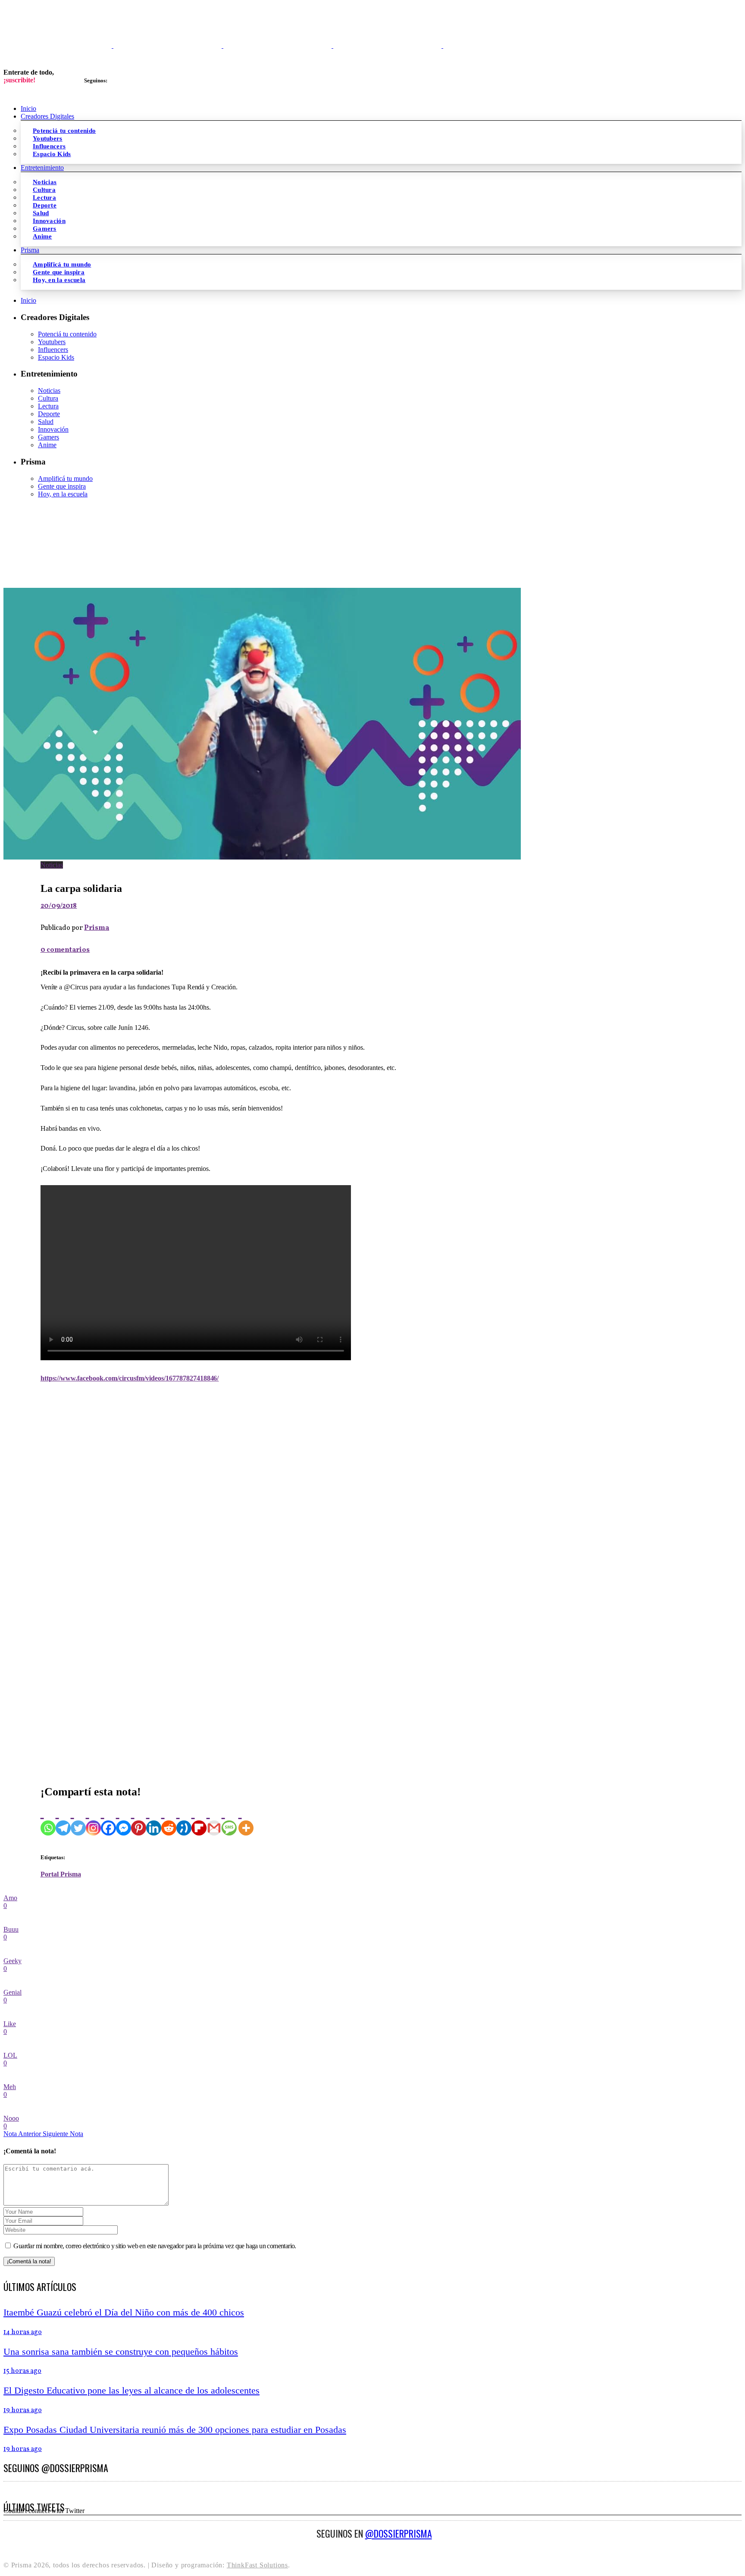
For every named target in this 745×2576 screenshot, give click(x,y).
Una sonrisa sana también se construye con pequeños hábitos (121, 2352)
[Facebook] (108, 1820)
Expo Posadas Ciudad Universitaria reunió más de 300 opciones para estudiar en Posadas (175, 2430)
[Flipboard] (199, 1820)
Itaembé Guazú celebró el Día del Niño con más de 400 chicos (124, 2312)
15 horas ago (22, 2371)
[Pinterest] (139, 1820)
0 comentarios (65, 950)
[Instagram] (93, 1820)
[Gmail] (214, 1820)
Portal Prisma (61, 1874)
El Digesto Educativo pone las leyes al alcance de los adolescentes (131, 2390)
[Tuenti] (184, 1820)
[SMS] (229, 1820)
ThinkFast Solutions (257, 2565)
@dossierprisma (399, 2533)
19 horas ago (23, 2410)
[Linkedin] (154, 1820)
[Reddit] (169, 1820)
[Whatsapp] (48, 1820)
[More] (246, 1820)
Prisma (97, 928)
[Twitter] (78, 1820)
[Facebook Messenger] (124, 1820)
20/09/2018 (59, 906)
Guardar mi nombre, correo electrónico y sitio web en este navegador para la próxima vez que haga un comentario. (155, 2246)
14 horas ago (23, 2332)
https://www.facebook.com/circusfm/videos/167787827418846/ (130, 1378)
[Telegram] (63, 1820)
